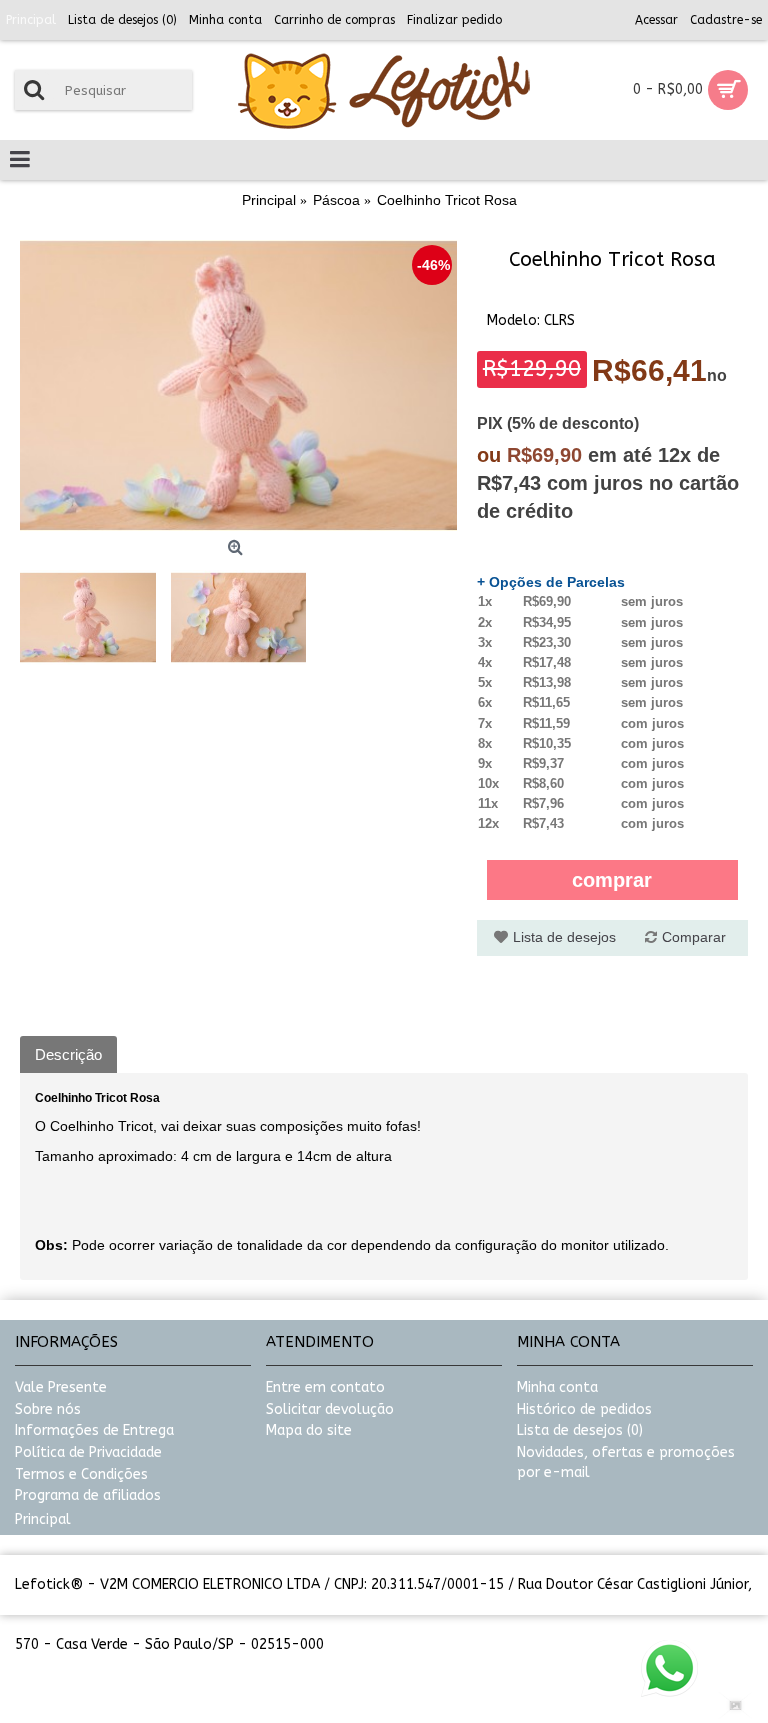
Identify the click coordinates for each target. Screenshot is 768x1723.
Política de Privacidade (88, 1452)
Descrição (68, 1054)
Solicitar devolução (330, 1409)
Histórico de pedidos (584, 1409)
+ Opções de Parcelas (551, 582)
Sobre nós (48, 1409)
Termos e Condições (81, 1474)
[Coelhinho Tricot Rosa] (238, 385)
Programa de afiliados (88, 1495)
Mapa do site (309, 1430)
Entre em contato (325, 1387)
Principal (43, 1519)
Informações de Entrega (94, 1430)
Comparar (694, 937)
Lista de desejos (564, 937)
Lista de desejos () (580, 1430)
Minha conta (557, 1387)
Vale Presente (61, 1387)
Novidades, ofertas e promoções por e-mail (626, 1462)
